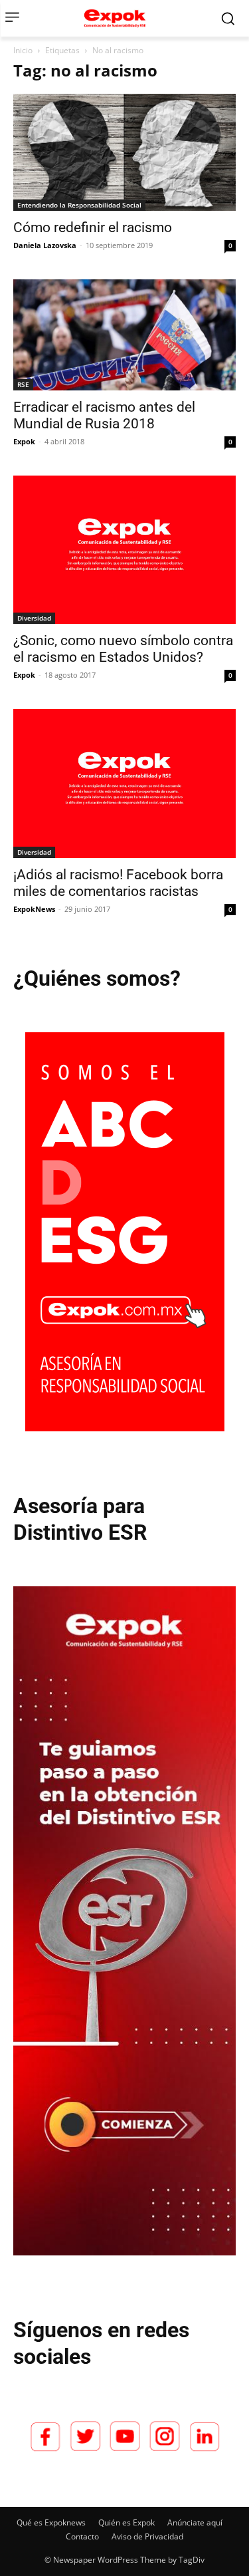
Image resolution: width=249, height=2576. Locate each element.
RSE (23, 384)
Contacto (82, 2536)
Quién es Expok (126, 2522)
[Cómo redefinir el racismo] (124, 152)
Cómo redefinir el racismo (93, 227)
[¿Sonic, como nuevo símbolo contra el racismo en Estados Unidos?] (124, 550)
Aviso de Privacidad (147, 2536)
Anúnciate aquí (195, 2522)
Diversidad (34, 618)
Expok (24, 441)
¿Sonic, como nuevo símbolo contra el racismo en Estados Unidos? (123, 649)
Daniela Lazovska (45, 245)
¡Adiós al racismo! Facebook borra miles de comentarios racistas (118, 883)
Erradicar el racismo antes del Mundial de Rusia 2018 (104, 415)
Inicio (23, 50)
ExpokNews (34, 909)
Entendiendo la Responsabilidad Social (79, 205)
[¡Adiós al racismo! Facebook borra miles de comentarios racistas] (124, 783)
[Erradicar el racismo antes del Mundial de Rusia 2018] (124, 335)
